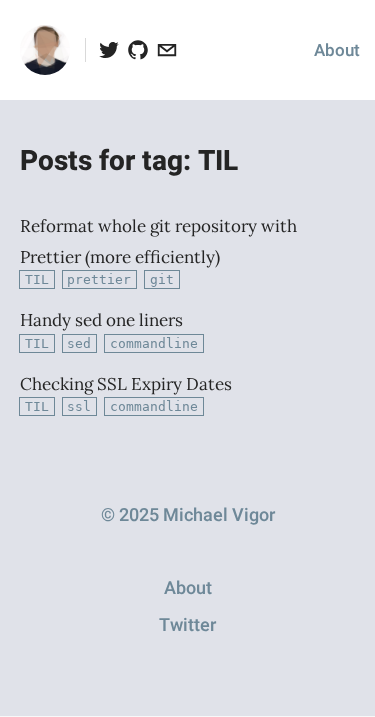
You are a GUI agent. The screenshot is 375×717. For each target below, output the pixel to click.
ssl (79, 406)
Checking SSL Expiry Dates (126, 384)
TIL (37, 279)
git (162, 279)
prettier (99, 279)
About (337, 50)
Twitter (187, 625)
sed (79, 343)
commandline (154, 343)
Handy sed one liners (101, 320)
